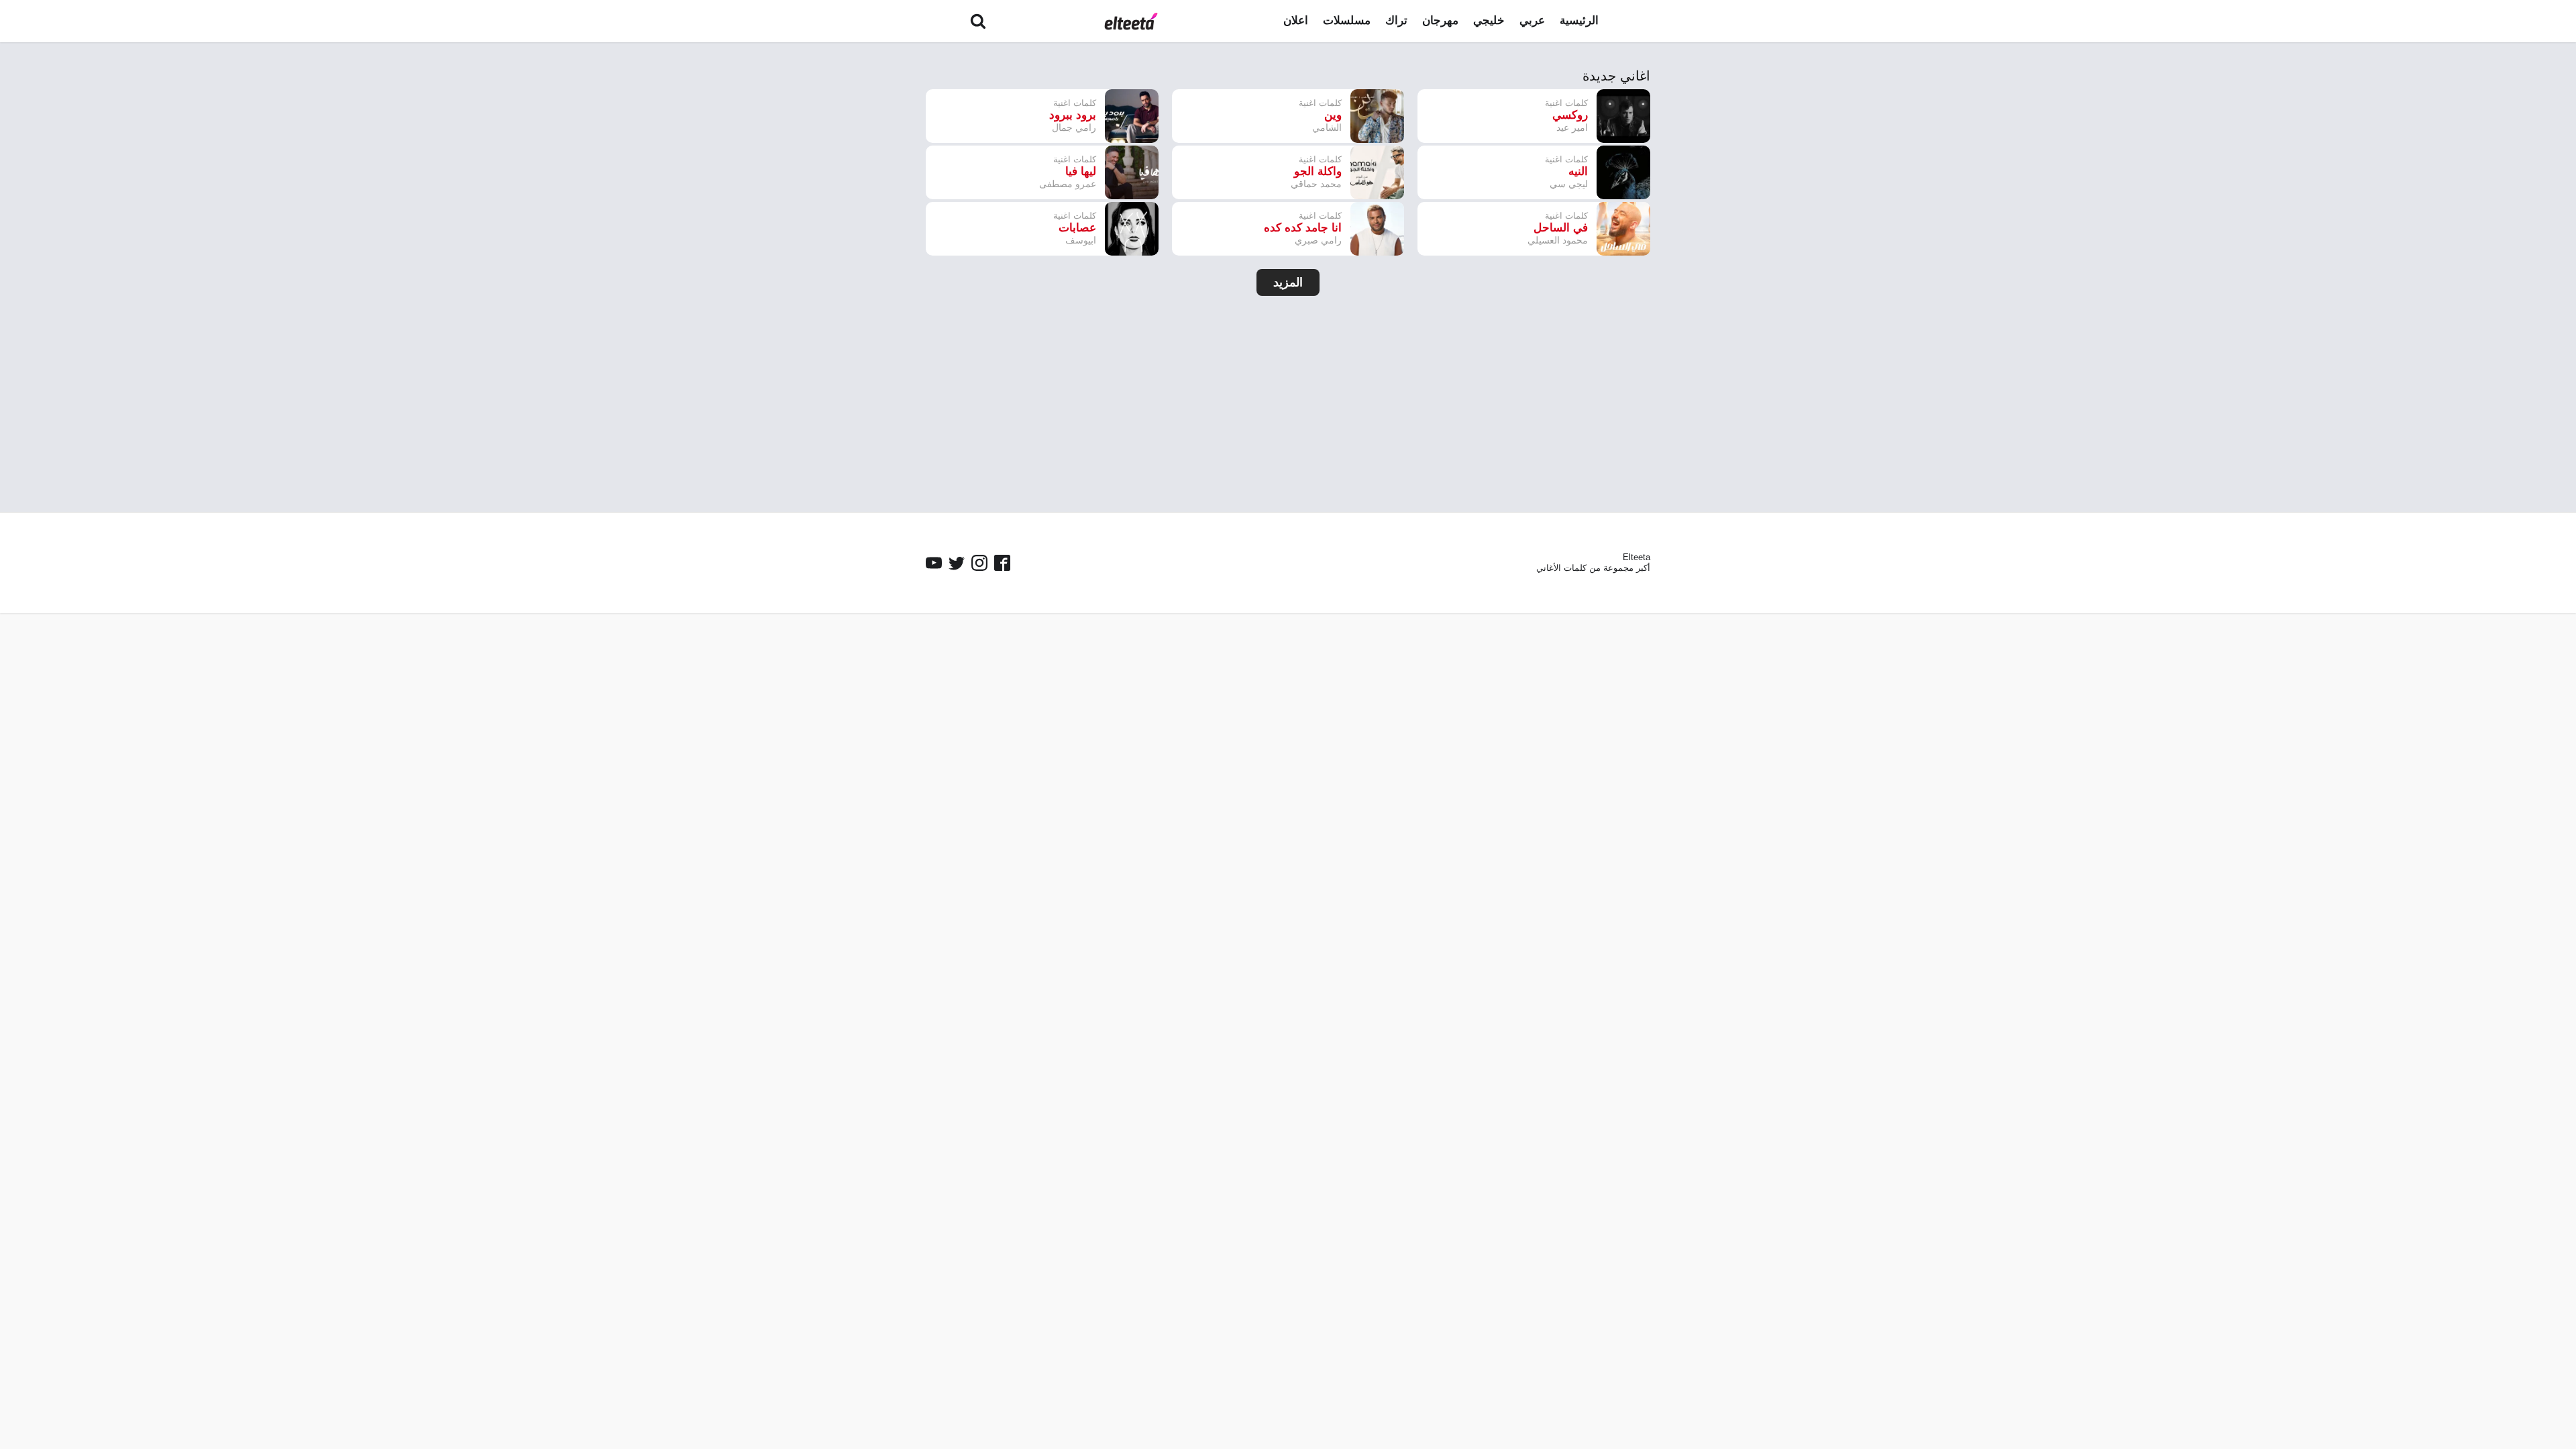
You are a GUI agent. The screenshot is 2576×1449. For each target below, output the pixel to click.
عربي (1532, 20)
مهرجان (1440, 20)
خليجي (1489, 20)
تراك (1396, 20)
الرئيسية (1579, 20)
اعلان (1296, 20)
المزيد (1288, 282)
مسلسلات (1347, 20)
